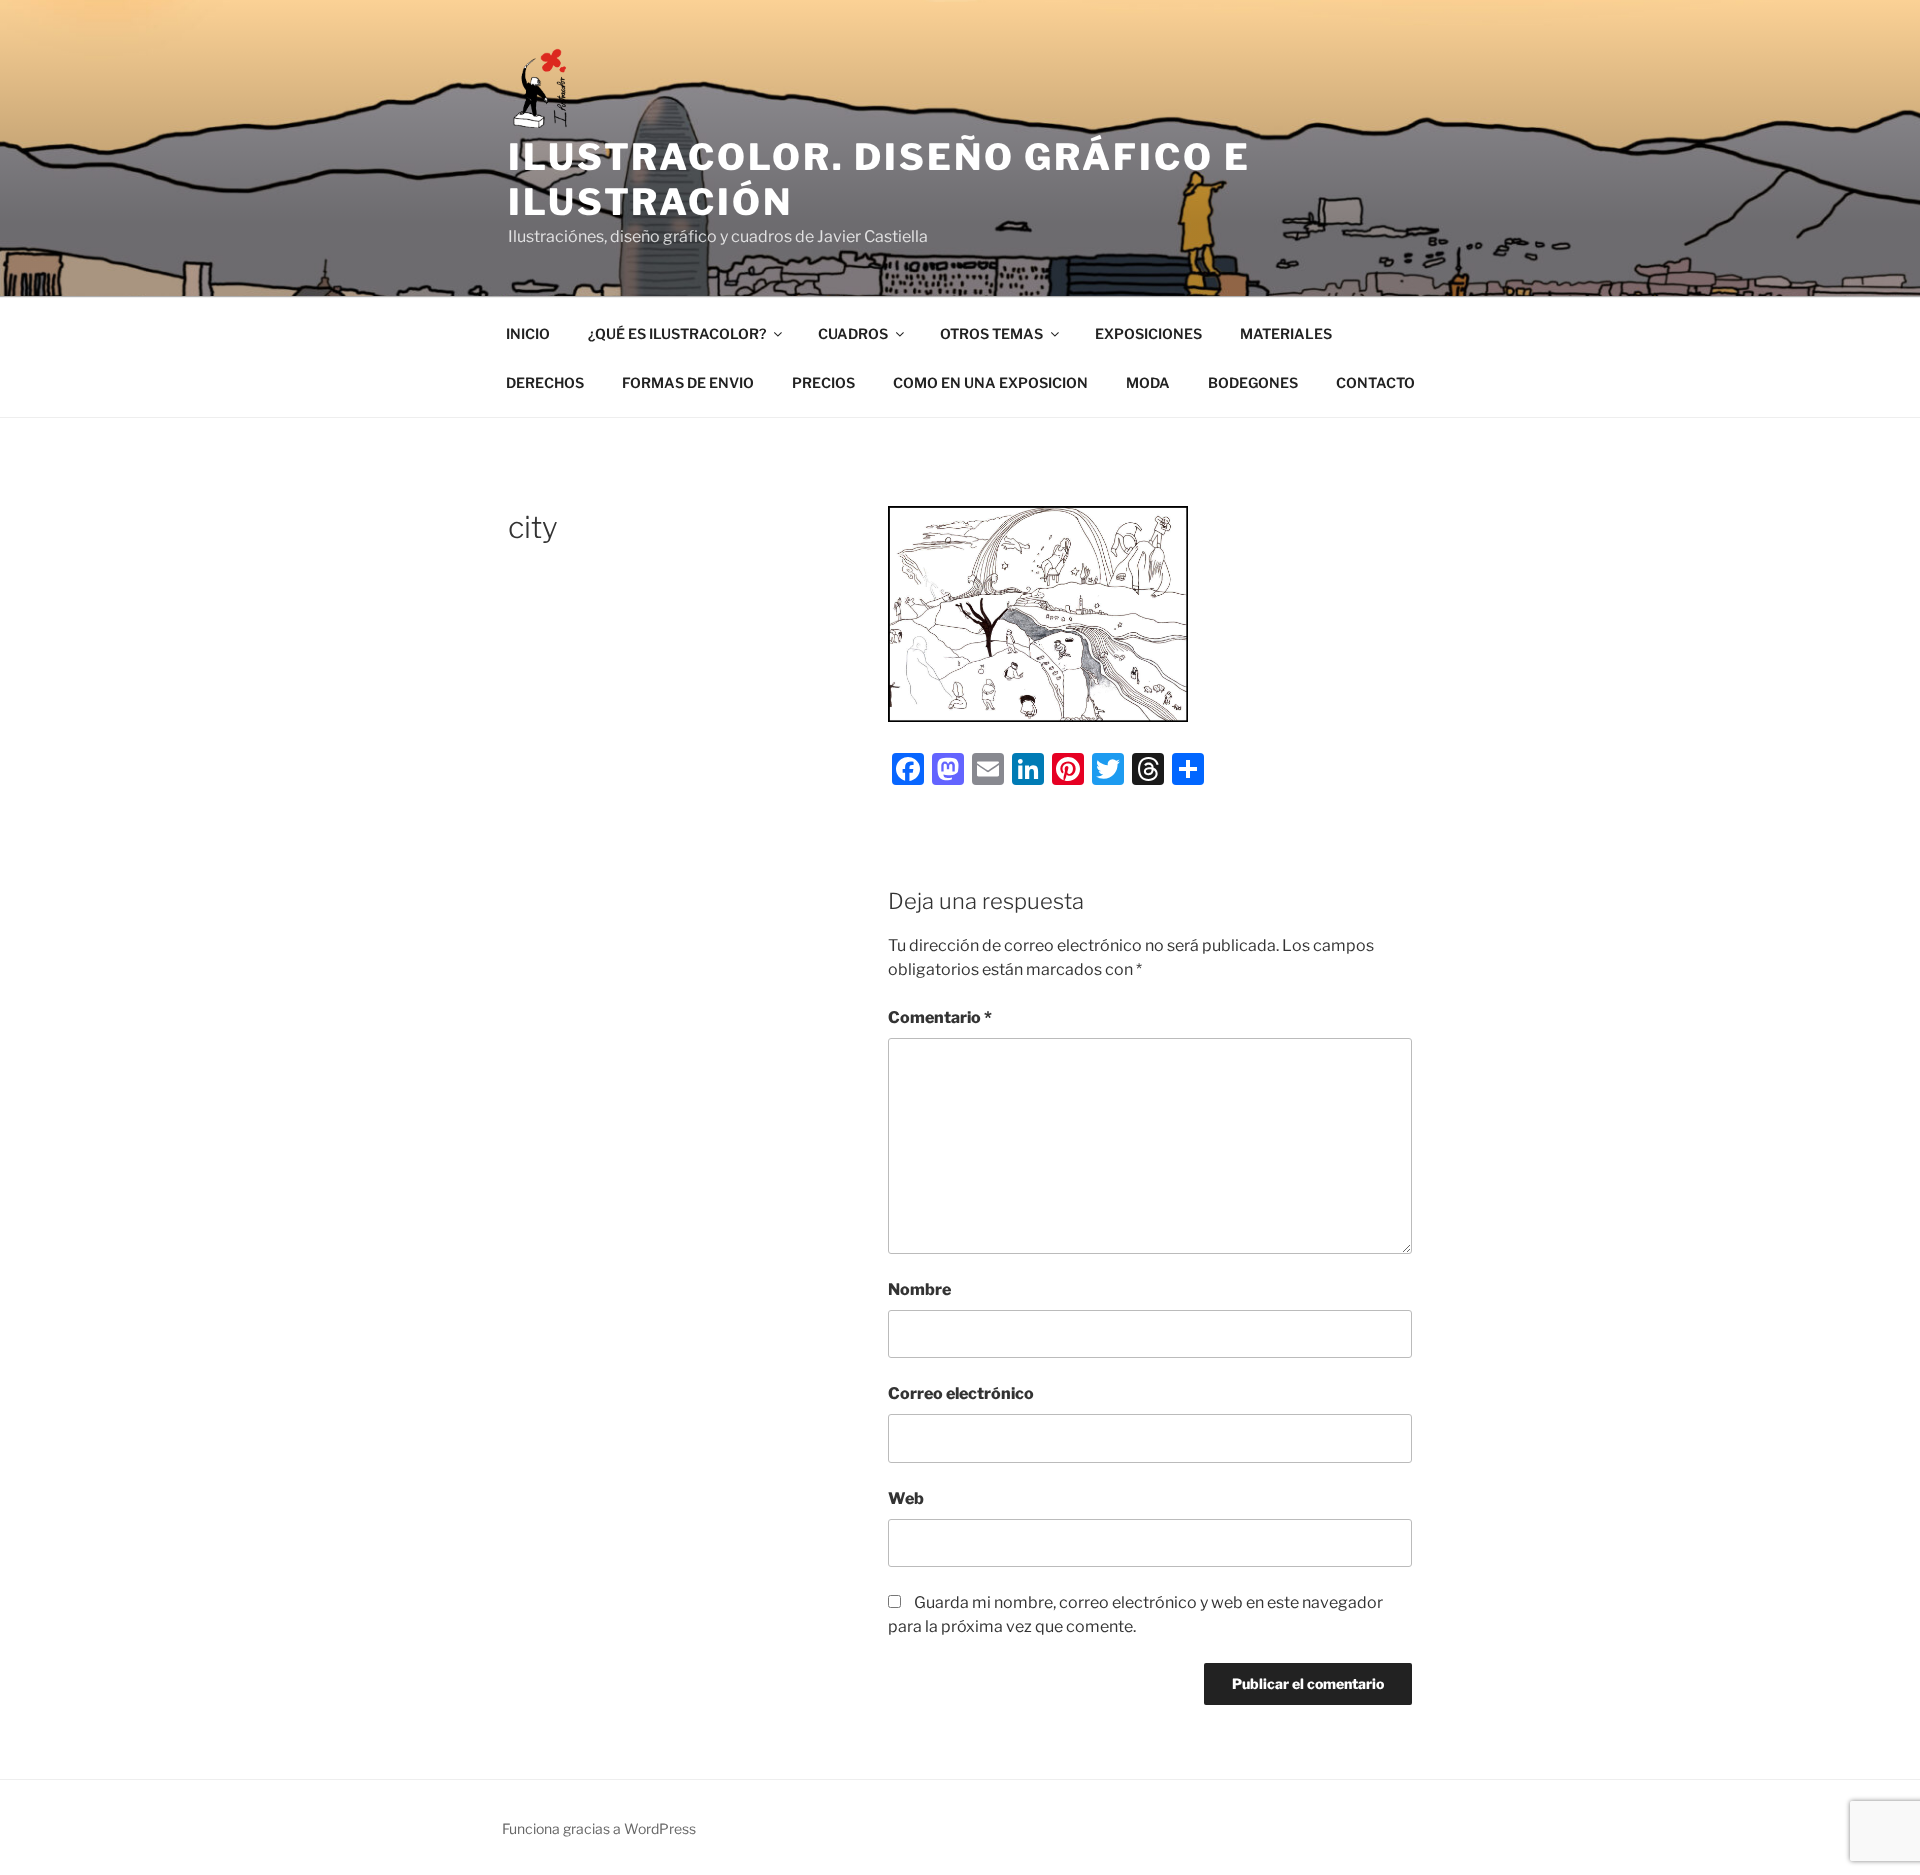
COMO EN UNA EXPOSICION (990, 382)
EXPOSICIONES (1148, 333)
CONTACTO (1375, 382)
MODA (1148, 382)
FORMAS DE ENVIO (688, 382)
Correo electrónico (961, 1393)
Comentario (940, 1017)
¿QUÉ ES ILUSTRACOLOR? (677, 333)
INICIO (528, 333)
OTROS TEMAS (991, 333)
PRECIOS (823, 382)
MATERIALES (1286, 333)
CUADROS (853, 333)
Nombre (919, 1289)
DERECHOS (545, 382)
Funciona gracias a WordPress (599, 1828)
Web (906, 1498)
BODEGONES (1253, 382)
